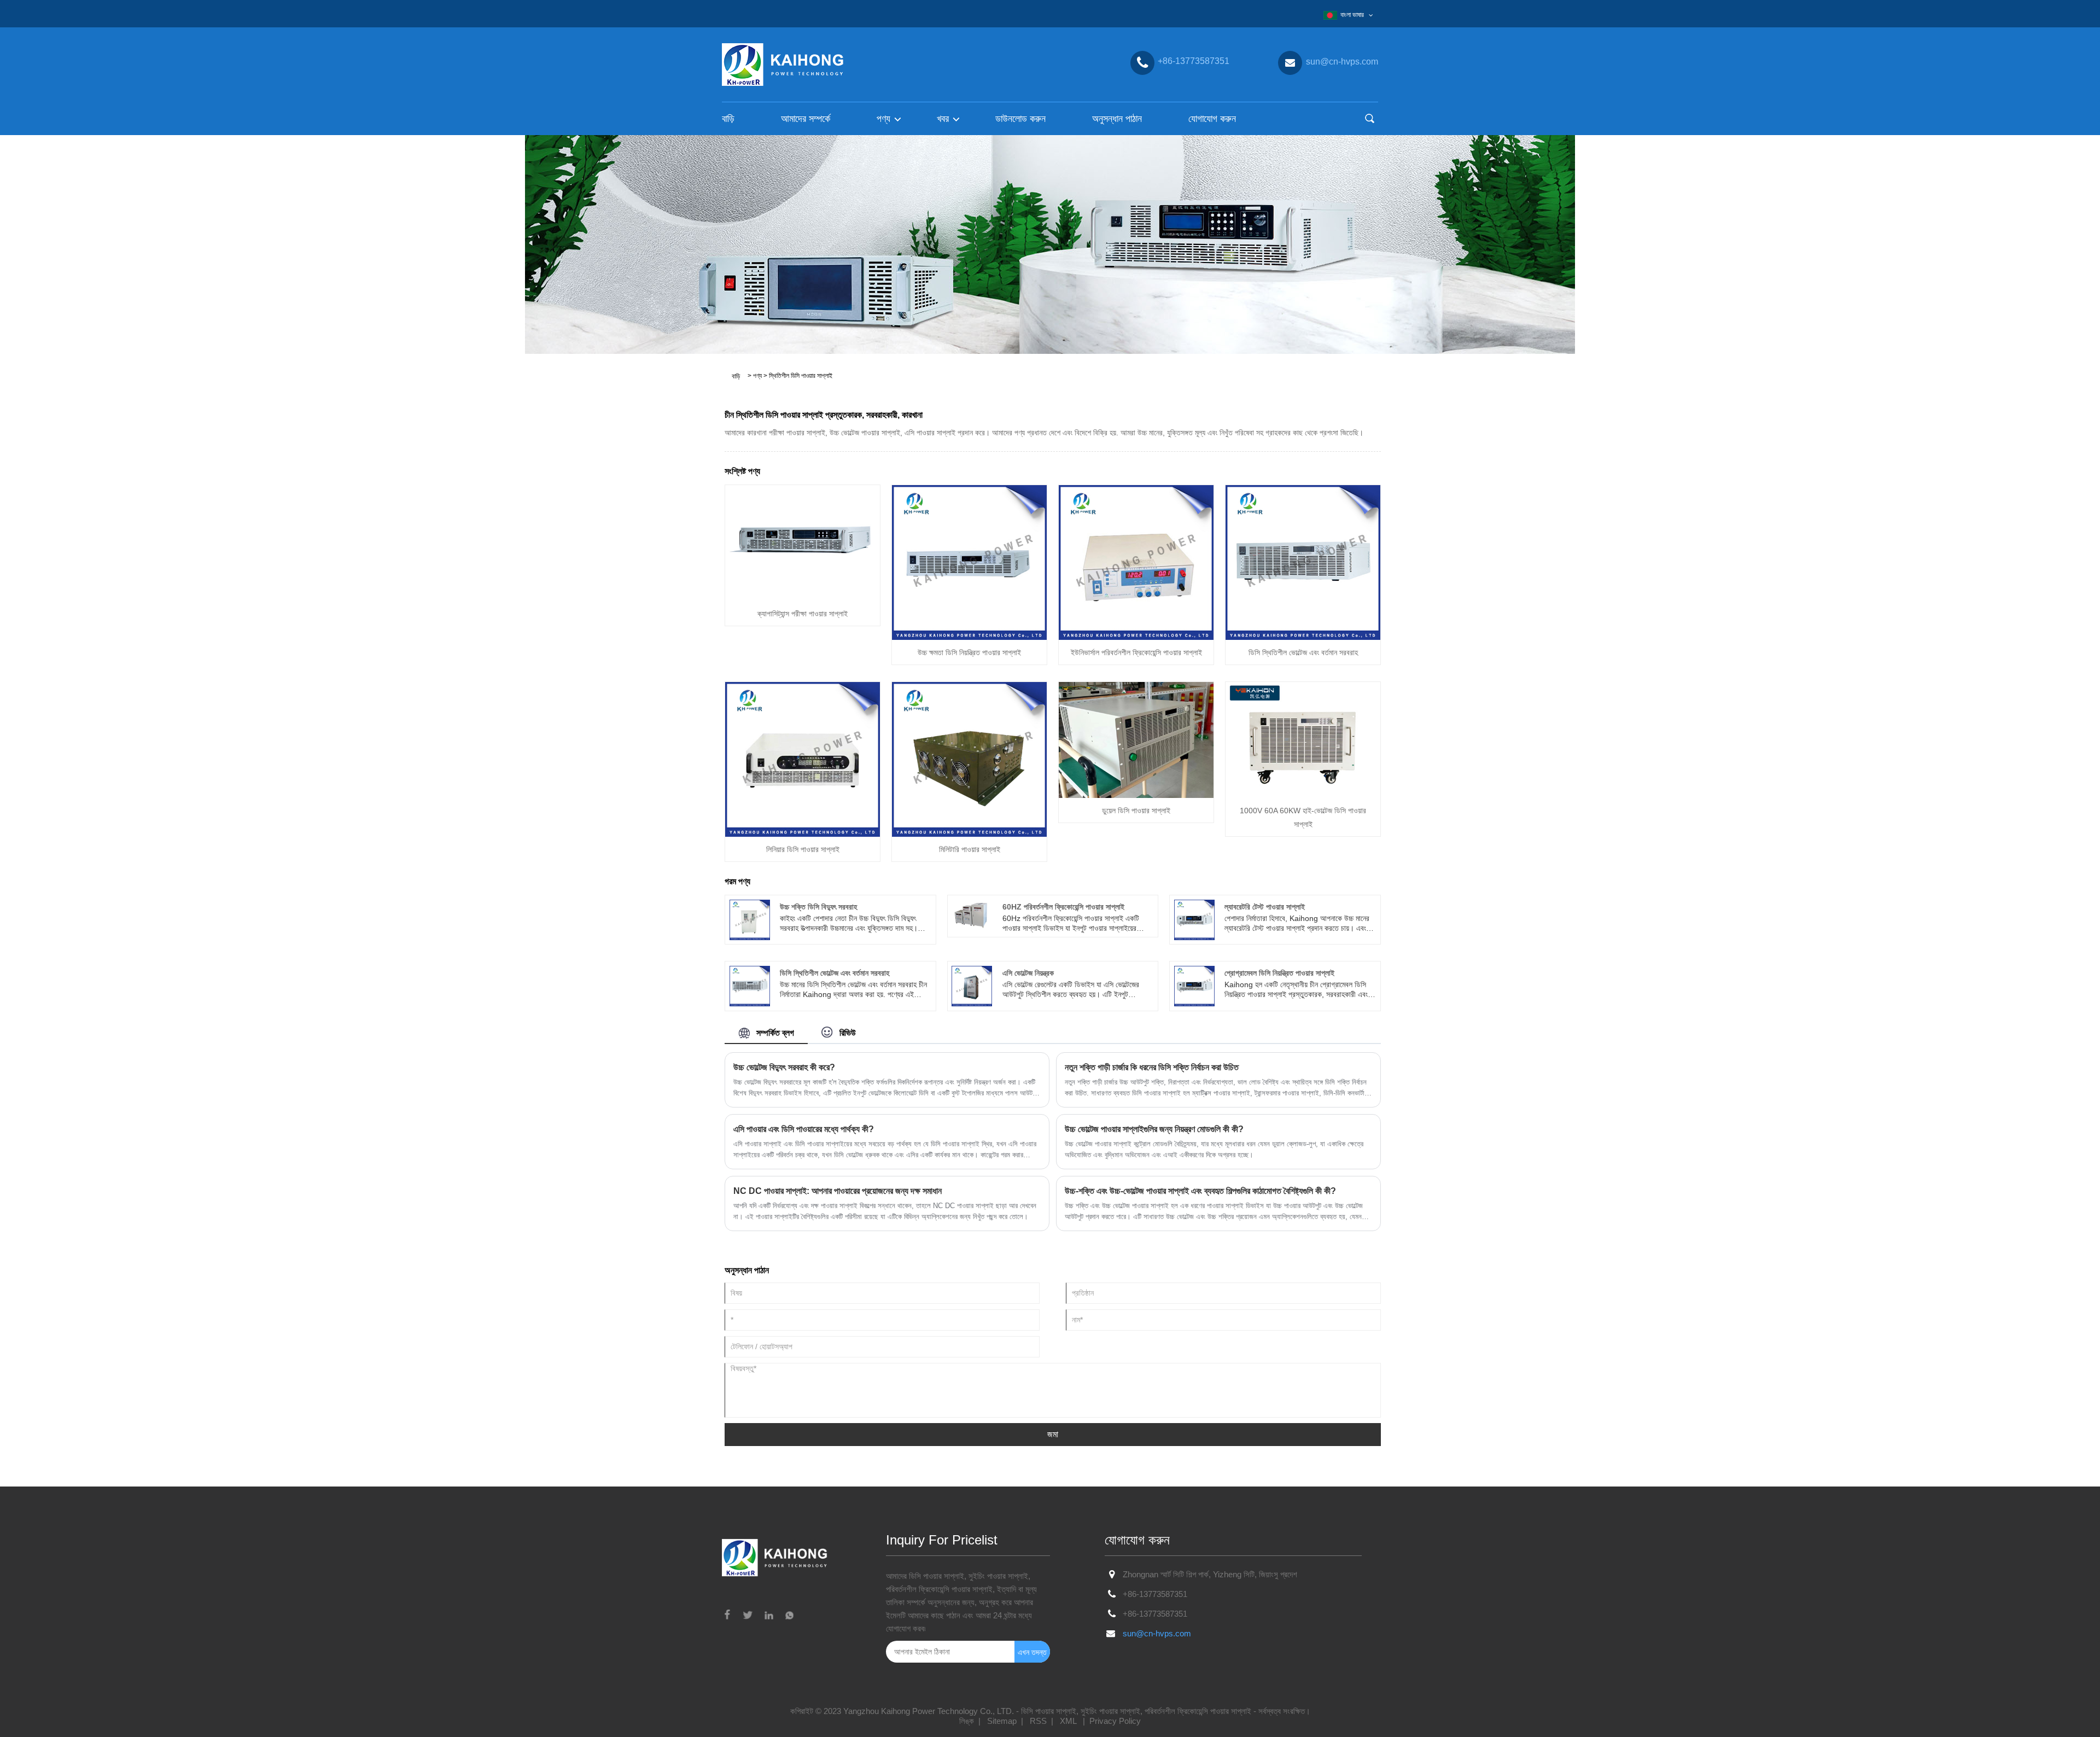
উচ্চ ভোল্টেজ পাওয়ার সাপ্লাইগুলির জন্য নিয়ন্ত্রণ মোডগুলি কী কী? (1154, 1129)
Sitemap (1002, 1721)
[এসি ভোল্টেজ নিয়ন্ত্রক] (972, 986)
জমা (1053, 1434)
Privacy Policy (1115, 1721)
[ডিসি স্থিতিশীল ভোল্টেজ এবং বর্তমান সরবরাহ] (1303, 562)
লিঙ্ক (967, 1721)
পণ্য (883, 119)
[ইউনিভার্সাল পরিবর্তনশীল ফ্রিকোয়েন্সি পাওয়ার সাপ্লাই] (1136, 562)
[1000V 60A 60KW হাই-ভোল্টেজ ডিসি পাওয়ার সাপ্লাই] (1303, 739)
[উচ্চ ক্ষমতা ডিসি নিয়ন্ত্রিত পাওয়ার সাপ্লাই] (969, 562)
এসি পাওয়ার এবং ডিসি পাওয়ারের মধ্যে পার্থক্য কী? (804, 1129)
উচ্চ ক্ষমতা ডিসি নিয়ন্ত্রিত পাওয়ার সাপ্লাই (969, 652)
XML (1068, 1721)
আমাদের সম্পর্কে (806, 119)
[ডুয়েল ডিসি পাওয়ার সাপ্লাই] (1136, 739)
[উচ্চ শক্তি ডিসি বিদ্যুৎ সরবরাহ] (750, 919)
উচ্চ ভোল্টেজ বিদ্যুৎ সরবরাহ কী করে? (784, 1067)
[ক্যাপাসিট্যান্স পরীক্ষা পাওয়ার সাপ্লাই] (803, 543)
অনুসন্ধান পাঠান (1117, 119)
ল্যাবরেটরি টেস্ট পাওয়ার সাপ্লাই (1265, 907)
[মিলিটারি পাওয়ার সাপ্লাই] (969, 759)
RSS (1038, 1721)
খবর (943, 119)
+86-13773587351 (1155, 1594)
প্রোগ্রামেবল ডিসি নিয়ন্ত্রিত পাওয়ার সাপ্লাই (1279, 973)
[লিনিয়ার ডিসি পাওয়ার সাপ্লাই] (803, 759)
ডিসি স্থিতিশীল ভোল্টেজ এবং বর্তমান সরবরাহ (1303, 652)
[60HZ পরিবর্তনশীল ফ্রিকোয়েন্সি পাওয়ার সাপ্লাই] (972, 914)
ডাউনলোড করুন (1020, 119)
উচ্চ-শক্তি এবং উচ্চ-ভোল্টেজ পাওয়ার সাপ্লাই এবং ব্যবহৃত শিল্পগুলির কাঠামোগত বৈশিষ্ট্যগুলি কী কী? (1200, 1191)
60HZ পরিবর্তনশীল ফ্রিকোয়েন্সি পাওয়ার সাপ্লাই (1063, 907)
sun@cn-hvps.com (1157, 1633)
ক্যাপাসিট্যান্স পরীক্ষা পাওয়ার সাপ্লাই (803, 614)
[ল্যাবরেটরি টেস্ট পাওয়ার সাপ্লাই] (1194, 919)
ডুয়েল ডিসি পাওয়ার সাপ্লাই (1136, 811)
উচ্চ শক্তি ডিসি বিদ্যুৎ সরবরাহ (818, 907)
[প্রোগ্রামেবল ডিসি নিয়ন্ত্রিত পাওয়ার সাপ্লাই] (1194, 986)
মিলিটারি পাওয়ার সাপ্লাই (970, 849)
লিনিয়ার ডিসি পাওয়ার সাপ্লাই (803, 849)
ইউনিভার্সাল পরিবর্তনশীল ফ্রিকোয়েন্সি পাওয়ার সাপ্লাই (1136, 652)
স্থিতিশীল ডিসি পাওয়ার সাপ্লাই (801, 376)
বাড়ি (728, 119)
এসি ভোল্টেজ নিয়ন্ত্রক (1028, 973)
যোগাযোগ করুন (1212, 119)
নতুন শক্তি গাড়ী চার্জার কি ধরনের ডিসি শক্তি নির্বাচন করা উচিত (1152, 1067)
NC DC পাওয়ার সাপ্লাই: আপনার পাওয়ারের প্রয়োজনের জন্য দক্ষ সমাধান (838, 1191)
